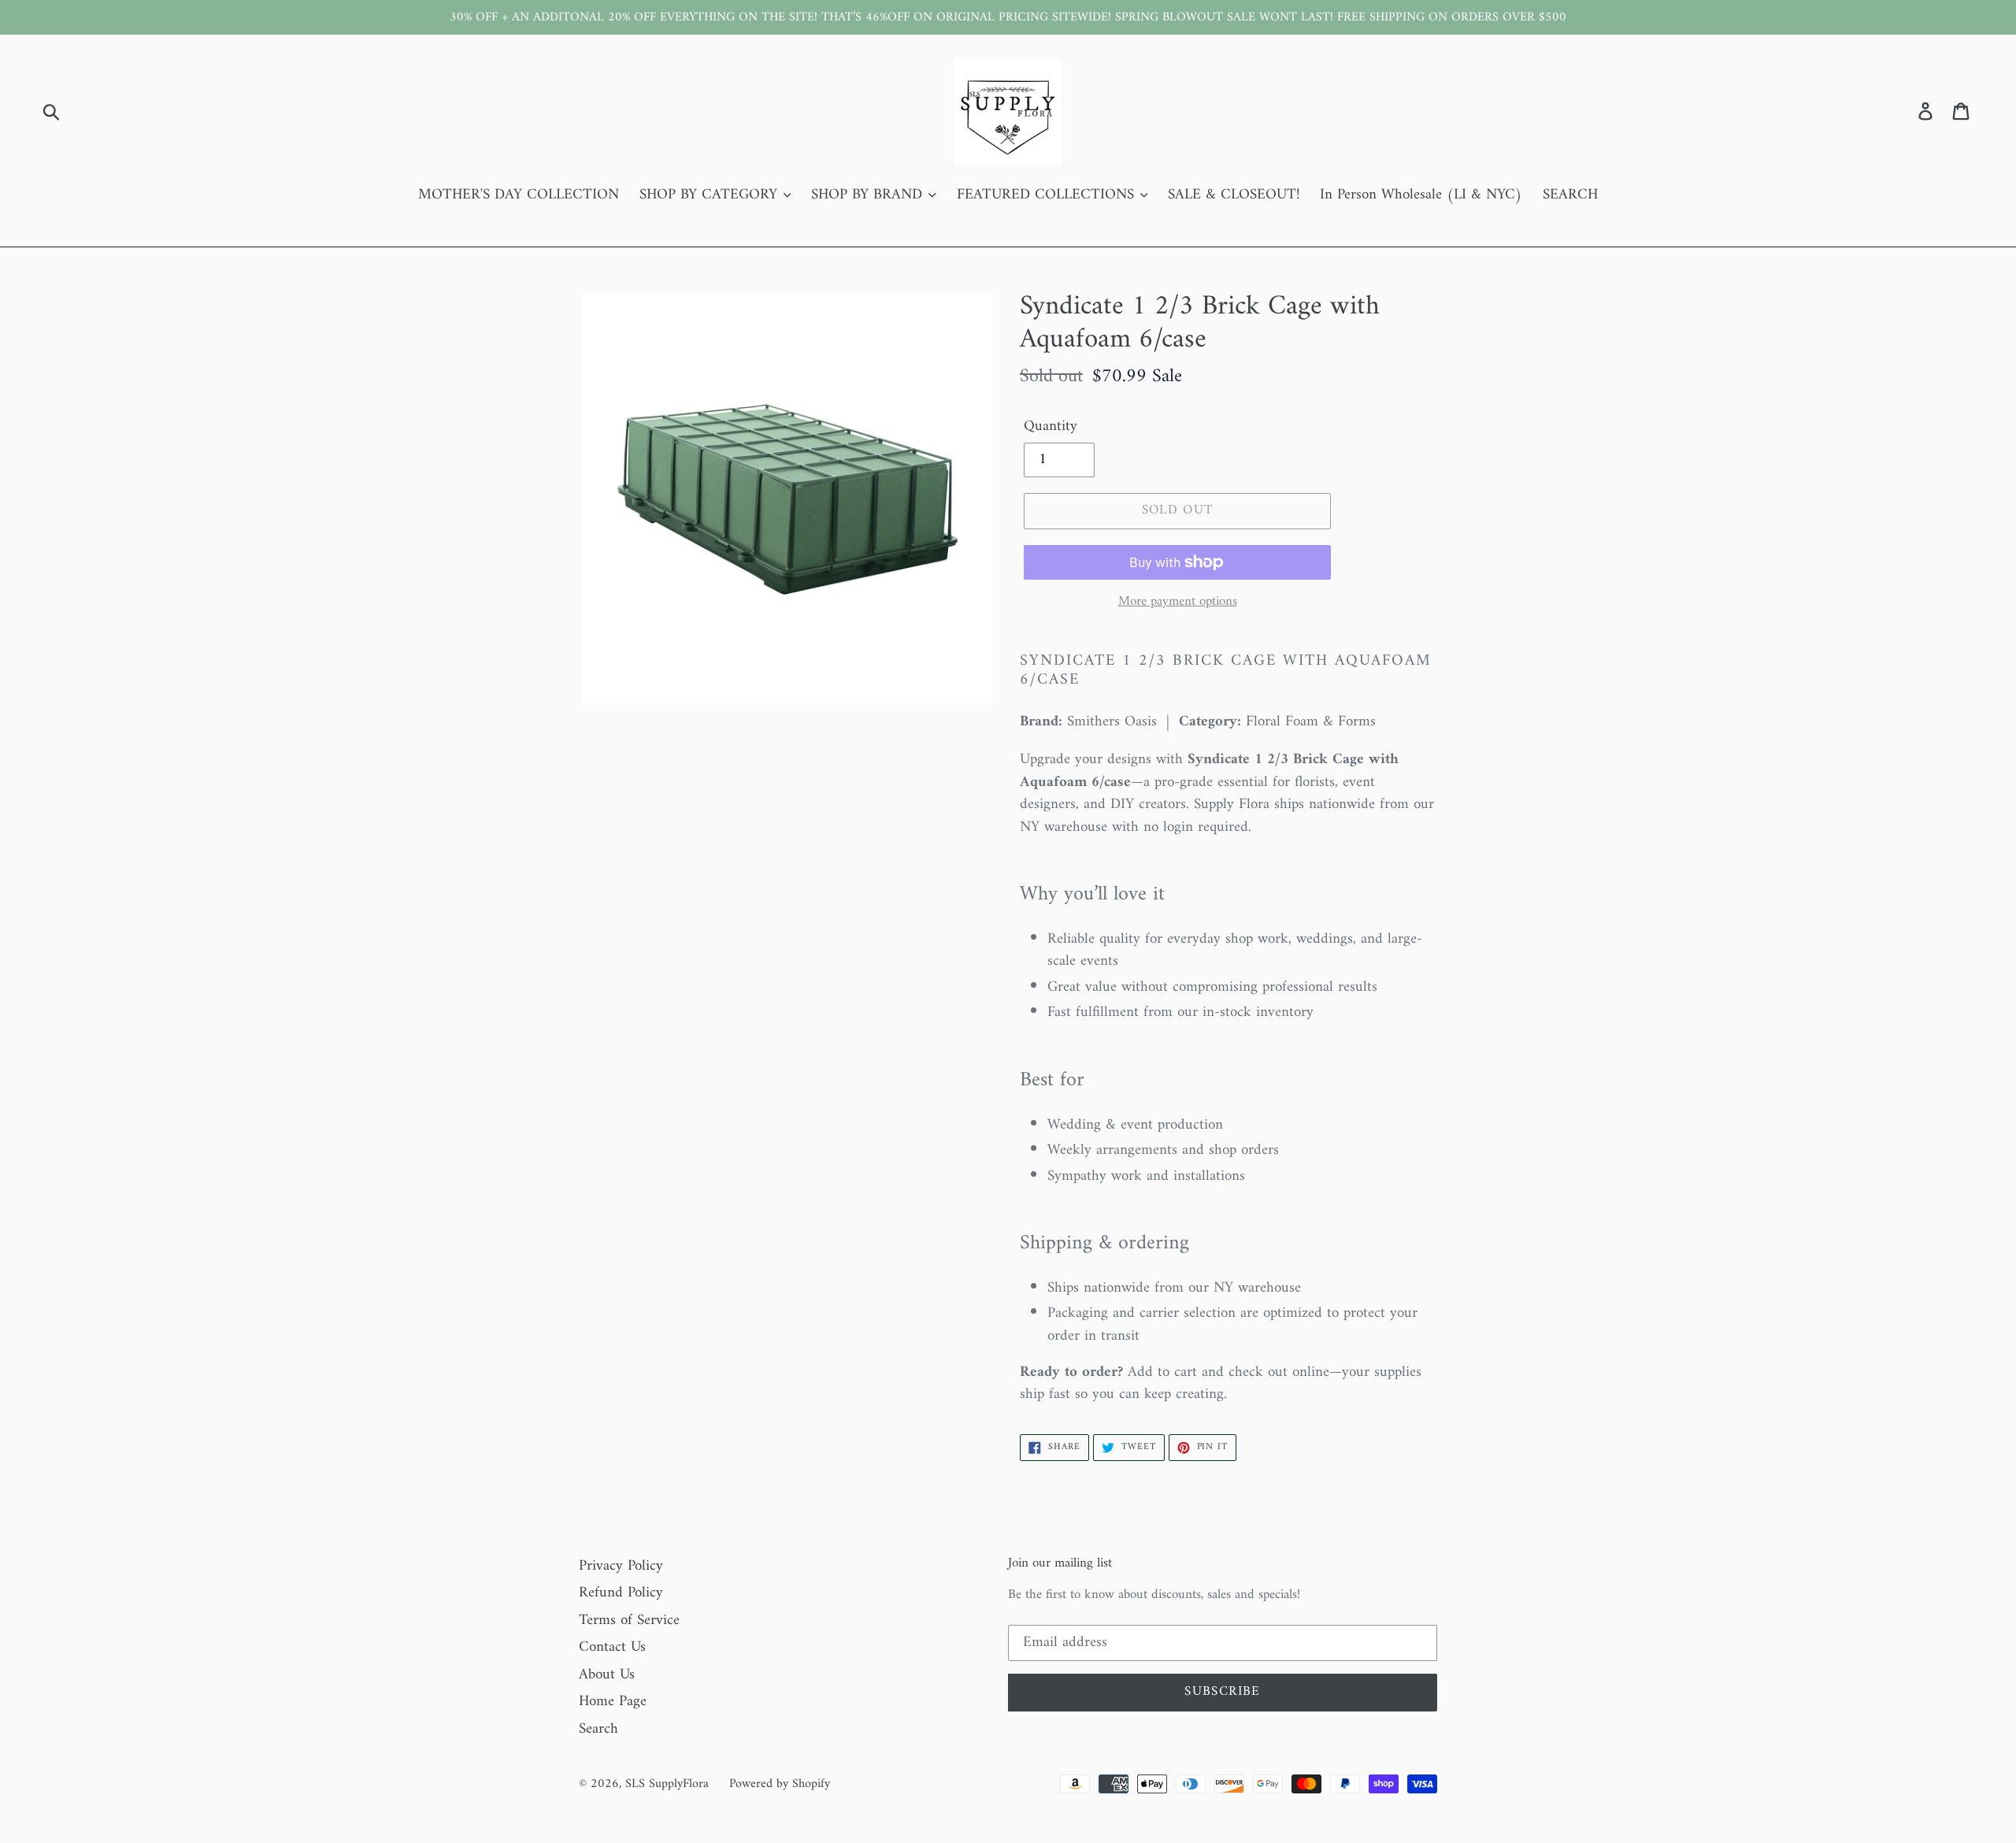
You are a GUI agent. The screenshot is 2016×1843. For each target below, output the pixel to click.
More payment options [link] (1178, 603)
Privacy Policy (621, 1566)
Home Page (613, 1702)
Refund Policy (621, 1593)
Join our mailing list (1060, 1563)
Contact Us (612, 1647)
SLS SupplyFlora (667, 1784)
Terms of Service (629, 1621)
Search (598, 1729)
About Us (607, 1675)
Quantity (1051, 427)
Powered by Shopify (780, 1784)
